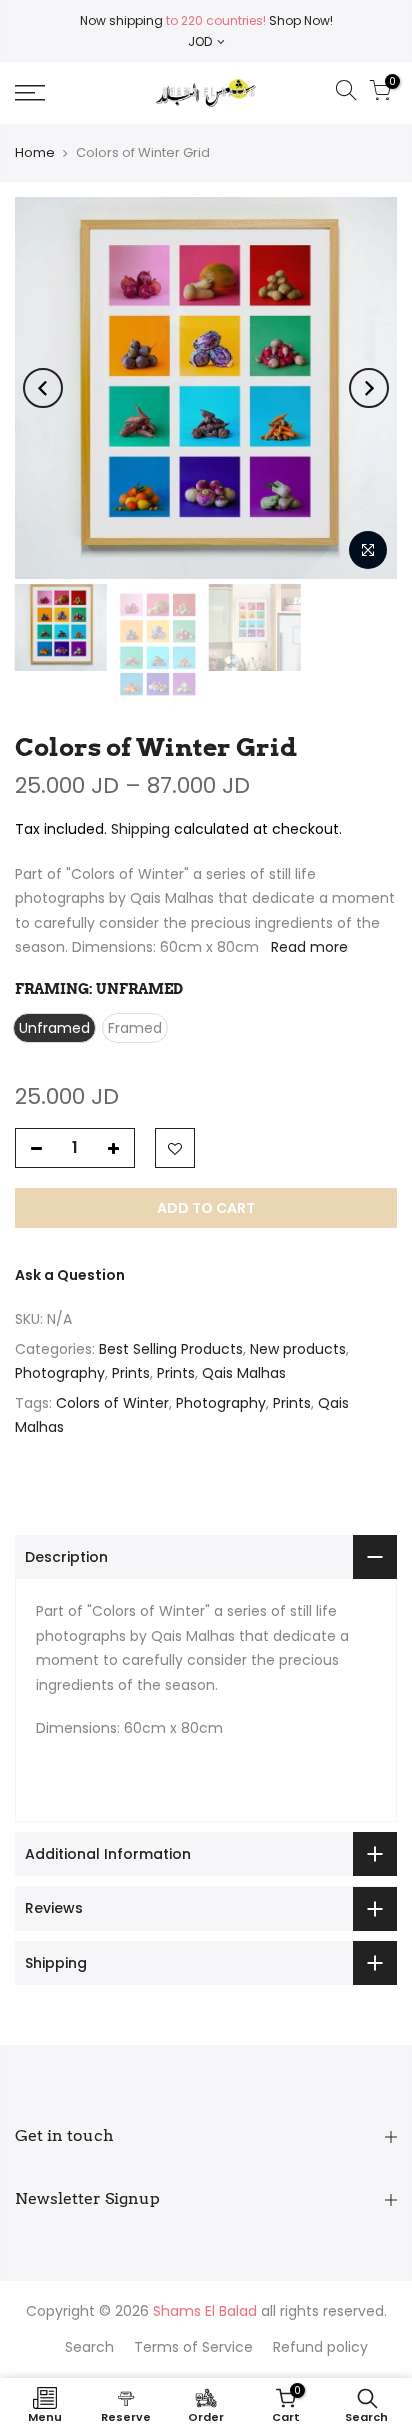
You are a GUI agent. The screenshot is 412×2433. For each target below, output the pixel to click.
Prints (131, 1373)
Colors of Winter (112, 1403)
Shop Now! (299, 20)
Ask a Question (70, 1275)
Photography (60, 1373)
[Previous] (43, 388)
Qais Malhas (244, 1373)
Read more (307, 947)
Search (89, 2347)
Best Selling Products (171, 1349)
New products (298, 1349)
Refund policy (320, 2347)
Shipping (140, 829)
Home (35, 152)
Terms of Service (193, 2347)
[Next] (369, 388)
